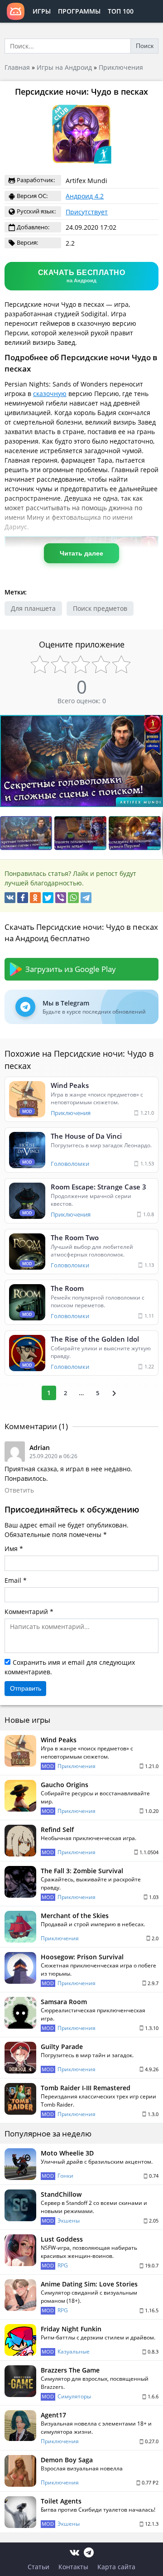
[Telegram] (86, 898)
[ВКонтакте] (10, 898)
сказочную (50, 394)
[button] (155, 723)
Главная (17, 67)
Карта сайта (116, 2567)
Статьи (38, 2567)
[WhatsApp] (73, 898)
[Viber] (61, 898)
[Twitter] (48, 898)
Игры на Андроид (64, 67)
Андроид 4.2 (85, 196)
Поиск (145, 46)
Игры (42, 11)
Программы (79, 11)
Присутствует (87, 212)
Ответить (19, 1490)
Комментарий (26, 1612)
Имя (11, 1549)
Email (13, 1580)
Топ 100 (121, 11)
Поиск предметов (100, 608)
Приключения (121, 67)
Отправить (26, 1688)
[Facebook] (23, 898)
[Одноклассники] (35, 898)
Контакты (73, 2567)
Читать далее (81, 553)
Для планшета (33, 608)
